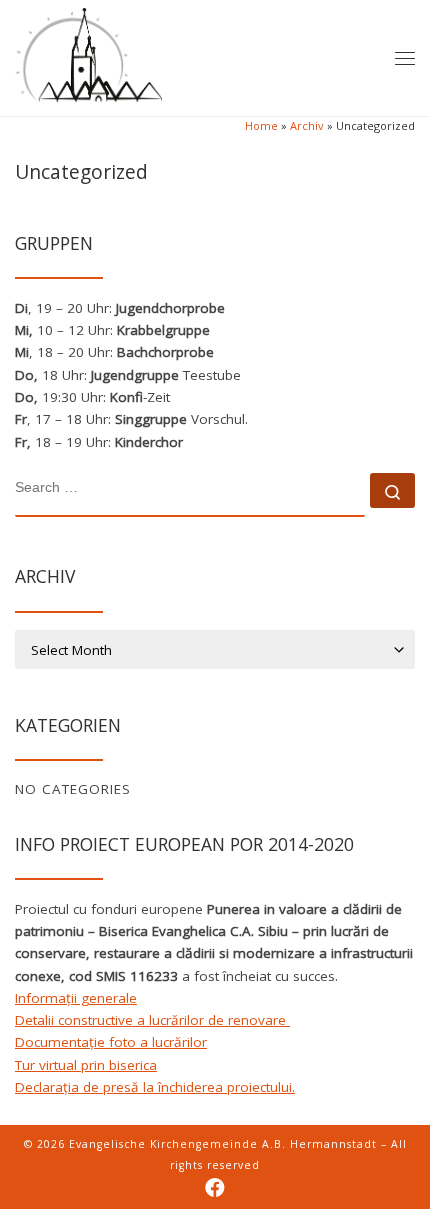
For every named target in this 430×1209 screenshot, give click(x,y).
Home (261, 125)
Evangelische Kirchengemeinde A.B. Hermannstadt (223, 1144)
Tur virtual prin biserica (86, 1065)
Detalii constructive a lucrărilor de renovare (152, 1020)
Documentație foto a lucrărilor (111, 1042)
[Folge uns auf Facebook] (215, 1187)
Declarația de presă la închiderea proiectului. (155, 1087)
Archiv (307, 125)
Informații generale (76, 998)
